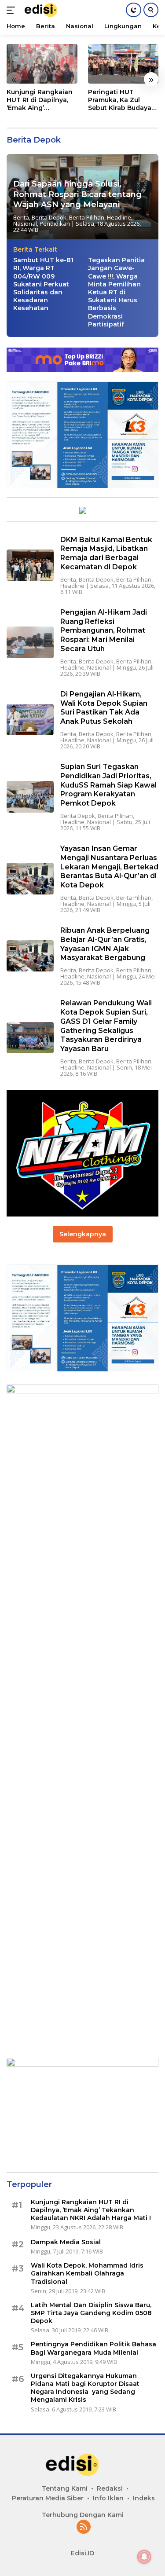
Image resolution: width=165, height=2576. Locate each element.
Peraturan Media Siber (48, 2498)
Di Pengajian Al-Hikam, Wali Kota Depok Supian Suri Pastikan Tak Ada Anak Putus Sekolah (104, 708)
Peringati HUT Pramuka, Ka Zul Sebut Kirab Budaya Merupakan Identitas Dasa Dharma (122, 100)
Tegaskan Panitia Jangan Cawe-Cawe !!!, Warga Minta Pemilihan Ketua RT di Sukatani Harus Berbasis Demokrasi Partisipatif (116, 292)
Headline (119, 217)
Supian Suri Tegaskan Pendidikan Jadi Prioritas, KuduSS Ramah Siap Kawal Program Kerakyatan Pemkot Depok (108, 785)
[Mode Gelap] (134, 10)
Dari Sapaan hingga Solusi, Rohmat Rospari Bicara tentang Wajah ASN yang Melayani (77, 194)
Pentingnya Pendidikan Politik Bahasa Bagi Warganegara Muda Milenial (93, 2348)
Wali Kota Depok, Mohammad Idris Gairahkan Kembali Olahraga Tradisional (87, 2273)
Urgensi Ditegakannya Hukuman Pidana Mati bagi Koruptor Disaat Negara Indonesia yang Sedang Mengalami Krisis (85, 2388)
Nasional (25, 224)
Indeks (144, 2498)
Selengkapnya (83, 1234)
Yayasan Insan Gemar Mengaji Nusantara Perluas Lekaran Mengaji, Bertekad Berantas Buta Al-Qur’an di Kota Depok (109, 867)
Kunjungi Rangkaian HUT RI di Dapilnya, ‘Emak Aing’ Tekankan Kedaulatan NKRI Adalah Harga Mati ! (40, 100)
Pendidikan (55, 224)
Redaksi (110, 2488)
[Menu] (13, 10)
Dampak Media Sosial (66, 2242)
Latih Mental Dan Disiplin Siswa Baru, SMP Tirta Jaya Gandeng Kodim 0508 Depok (91, 2313)
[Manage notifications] (144, 2557)
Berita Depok (49, 217)
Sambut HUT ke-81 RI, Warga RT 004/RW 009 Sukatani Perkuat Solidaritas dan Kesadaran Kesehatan (43, 284)
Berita (21, 217)
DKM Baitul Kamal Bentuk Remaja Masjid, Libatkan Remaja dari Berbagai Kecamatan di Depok (106, 553)
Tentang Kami (65, 2488)
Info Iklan (108, 2498)
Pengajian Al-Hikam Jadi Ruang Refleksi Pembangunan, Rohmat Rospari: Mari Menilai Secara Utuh (104, 630)
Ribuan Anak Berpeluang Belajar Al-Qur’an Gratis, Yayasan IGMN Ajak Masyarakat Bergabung (105, 944)
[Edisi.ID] (46, 10)
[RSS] (84, 2527)
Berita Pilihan (87, 217)
